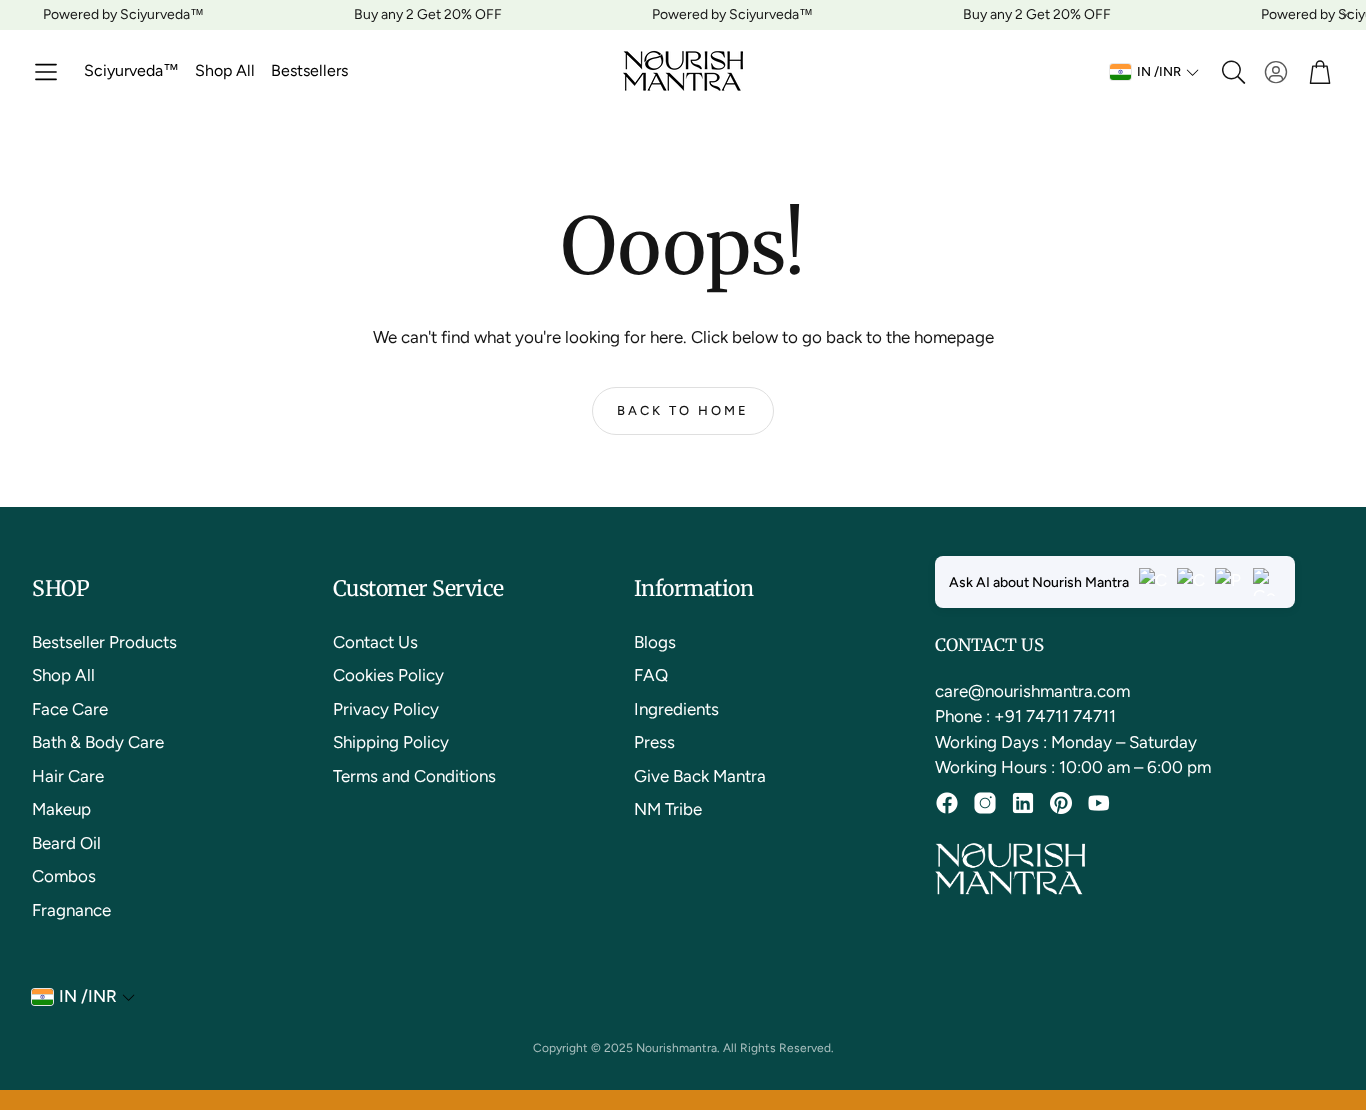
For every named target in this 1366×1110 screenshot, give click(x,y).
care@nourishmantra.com (1032, 691)
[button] (46, 72)
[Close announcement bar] (1346, 15)
